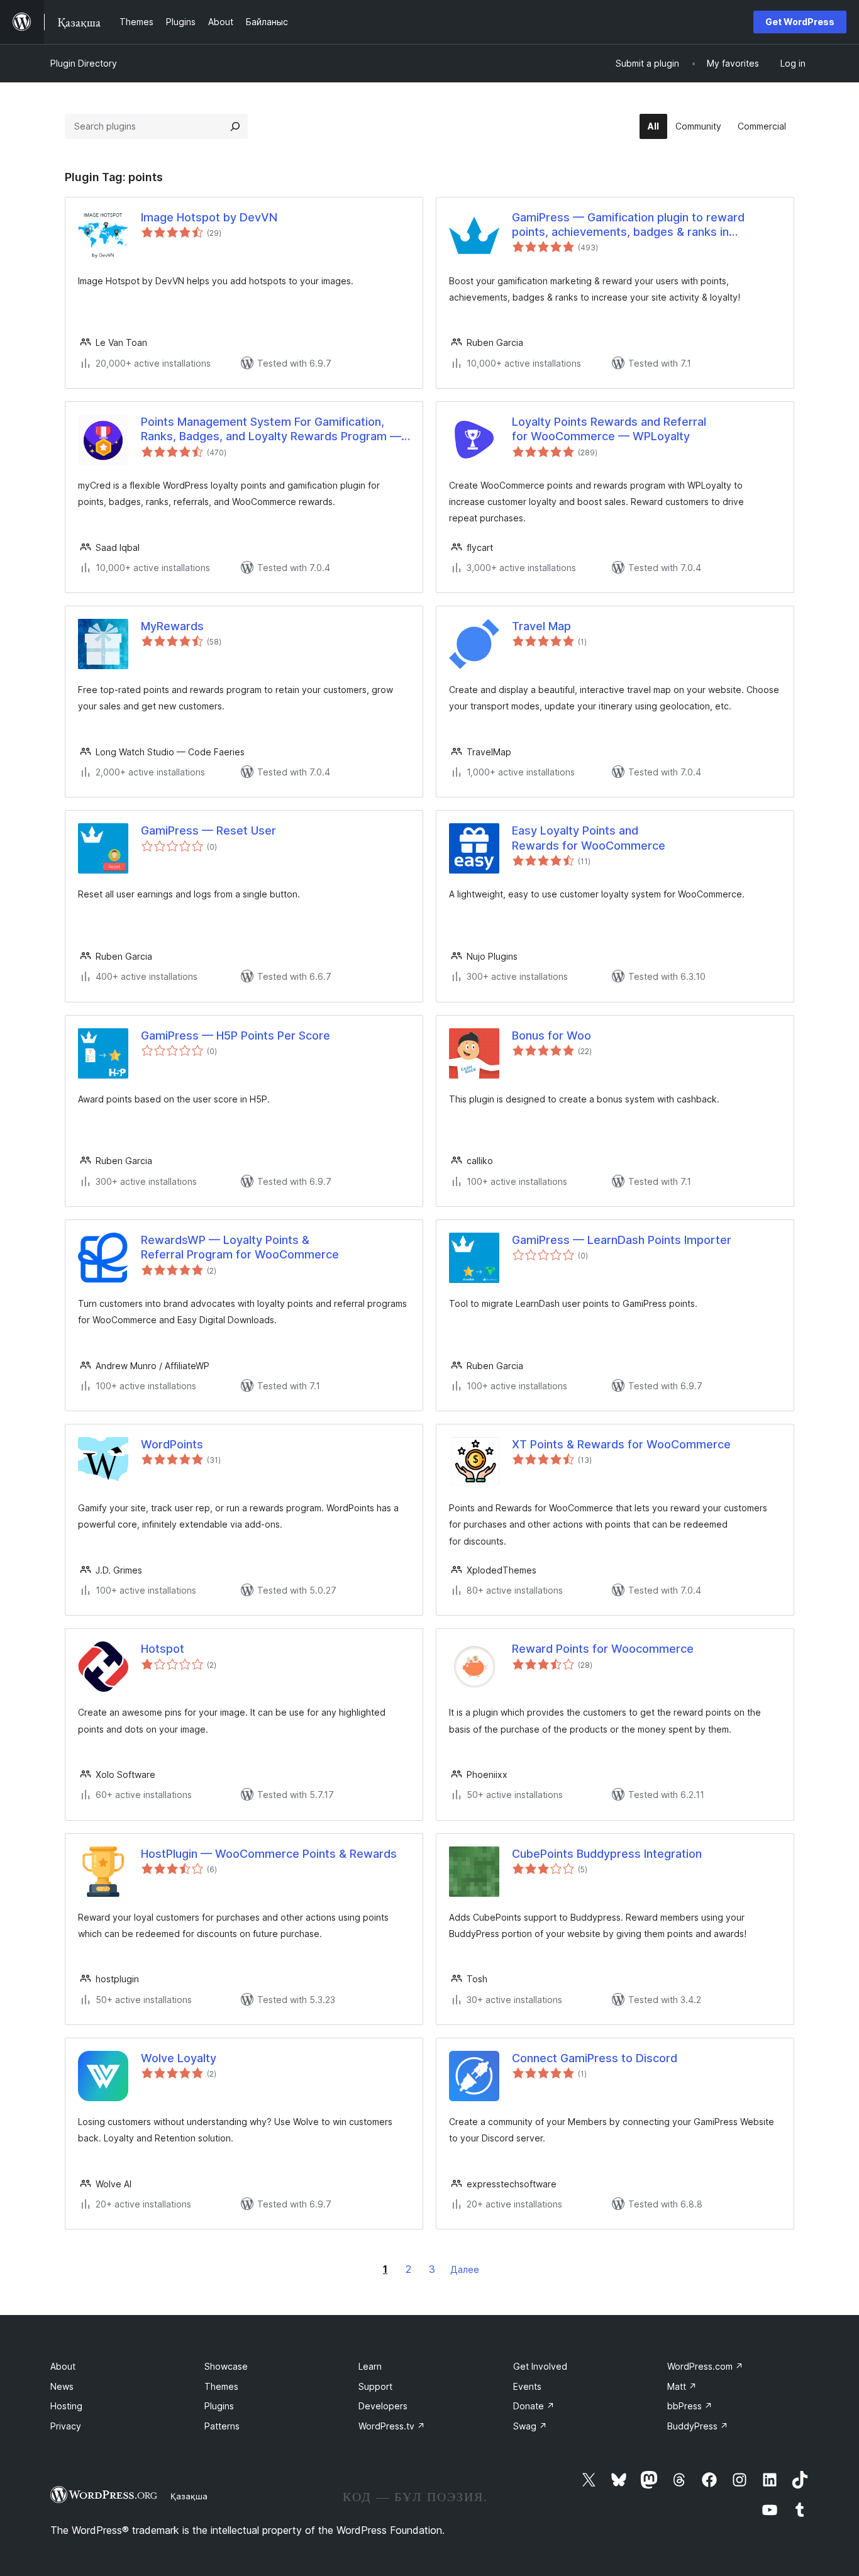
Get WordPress (800, 22)
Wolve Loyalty (179, 2058)
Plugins (219, 2406)
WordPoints (172, 1444)
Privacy (66, 2426)
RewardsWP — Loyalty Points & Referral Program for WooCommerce (240, 1247)
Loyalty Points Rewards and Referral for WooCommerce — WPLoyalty (609, 429)
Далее (465, 2269)
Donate (534, 2406)
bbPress (690, 2406)
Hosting (66, 2406)
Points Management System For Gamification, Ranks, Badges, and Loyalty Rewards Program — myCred (271, 430)
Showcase (226, 2366)
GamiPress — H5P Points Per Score (236, 1035)
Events (527, 2386)
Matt (682, 2386)
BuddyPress (698, 2426)
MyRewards (172, 626)
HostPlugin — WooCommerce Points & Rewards (269, 1854)
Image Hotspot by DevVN (209, 217)
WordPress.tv (392, 2426)
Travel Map (541, 626)
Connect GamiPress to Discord (595, 2058)
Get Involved (540, 2366)
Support (375, 2386)
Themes (221, 2386)
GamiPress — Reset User (208, 830)
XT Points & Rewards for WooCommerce (621, 1444)
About (63, 2366)
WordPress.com (705, 2366)
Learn (370, 2366)
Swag (530, 2426)
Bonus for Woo (551, 1035)
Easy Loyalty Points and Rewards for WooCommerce (589, 838)
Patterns (222, 2426)
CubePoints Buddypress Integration (607, 1854)
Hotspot (163, 1649)
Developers (383, 2406)
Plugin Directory (84, 63)
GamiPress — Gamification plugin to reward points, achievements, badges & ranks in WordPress (628, 225)
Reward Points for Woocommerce (603, 1649)
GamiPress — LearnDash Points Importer (622, 1240)
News (62, 2386)
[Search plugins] (235, 126)
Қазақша (189, 2496)
